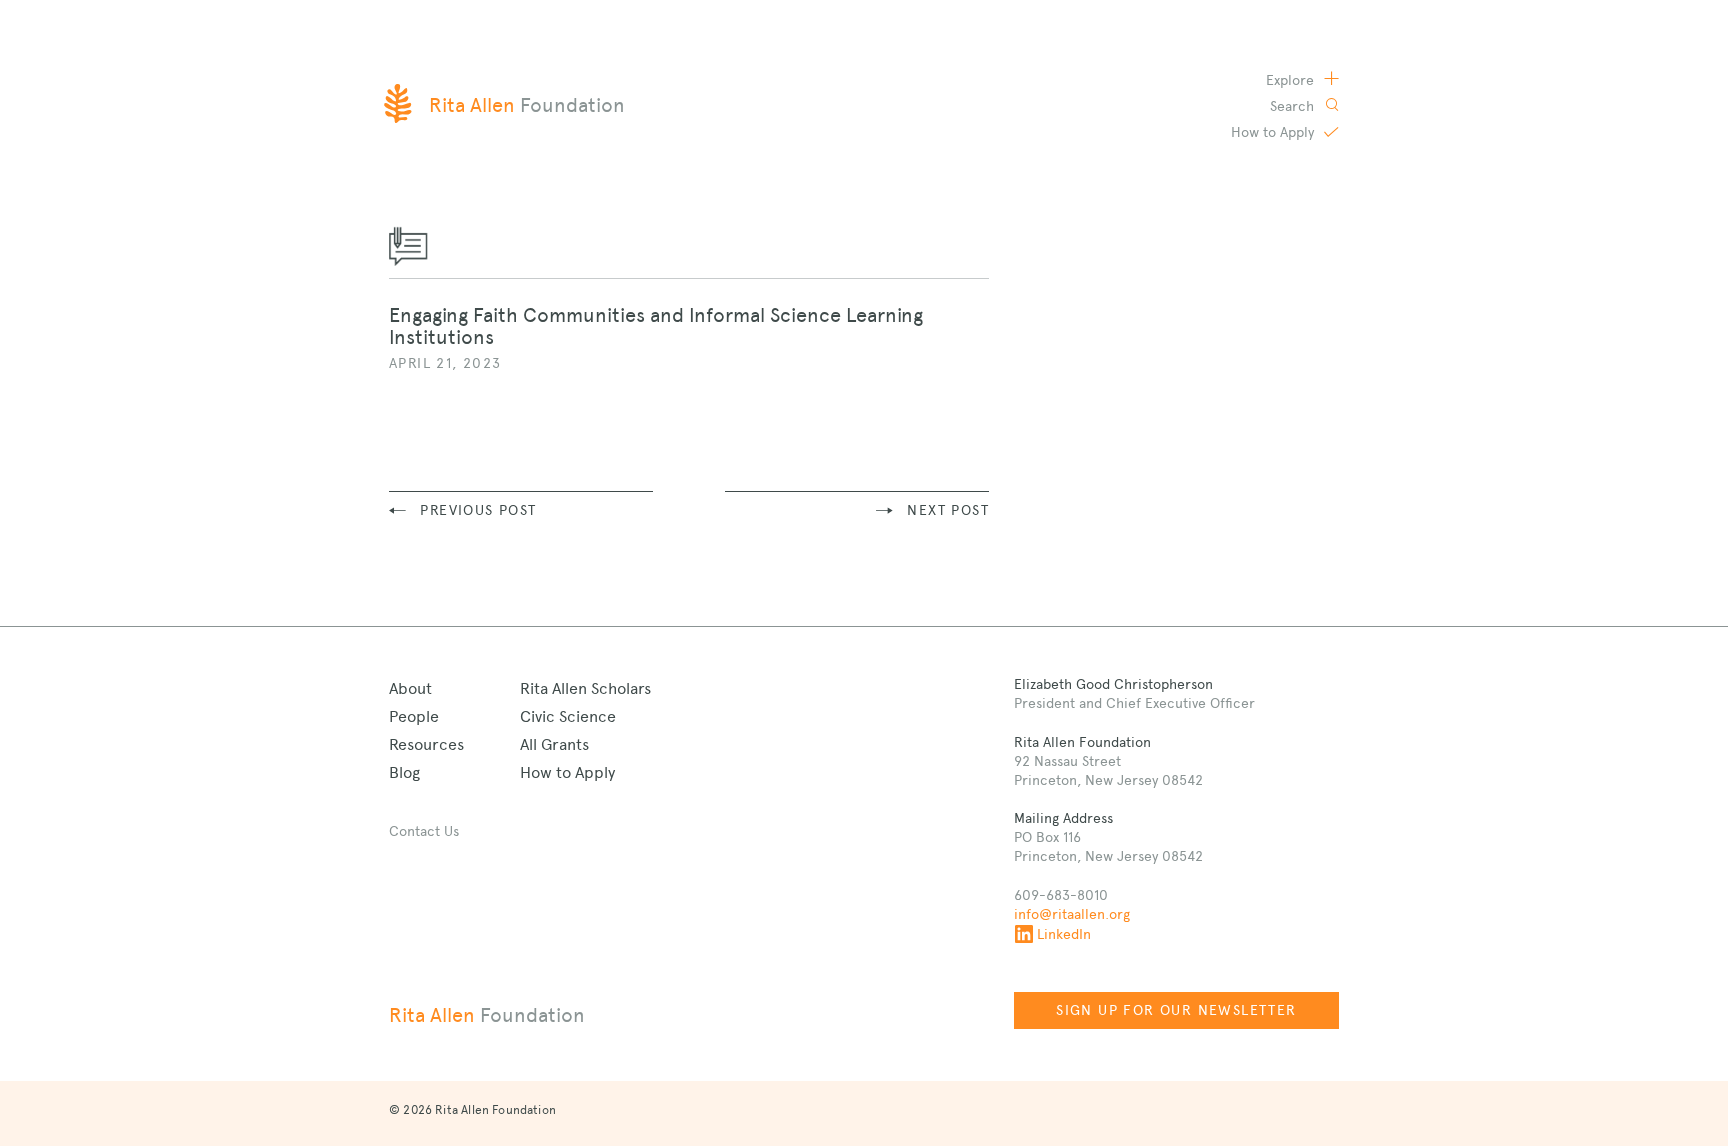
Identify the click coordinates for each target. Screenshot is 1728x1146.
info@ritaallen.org (1072, 914)
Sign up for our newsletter (1176, 1010)
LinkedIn (1064, 934)
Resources (426, 744)
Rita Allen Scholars (585, 688)
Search (1294, 106)
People (414, 716)
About (410, 688)
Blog (404, 772)
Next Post (948, 510)
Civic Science (568, 716)
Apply (1274, 132)
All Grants (554, 744)
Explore (1292, 80)
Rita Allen (487, 1015)
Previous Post (478, 510)
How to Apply (567, 772)
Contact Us (424, 831)
